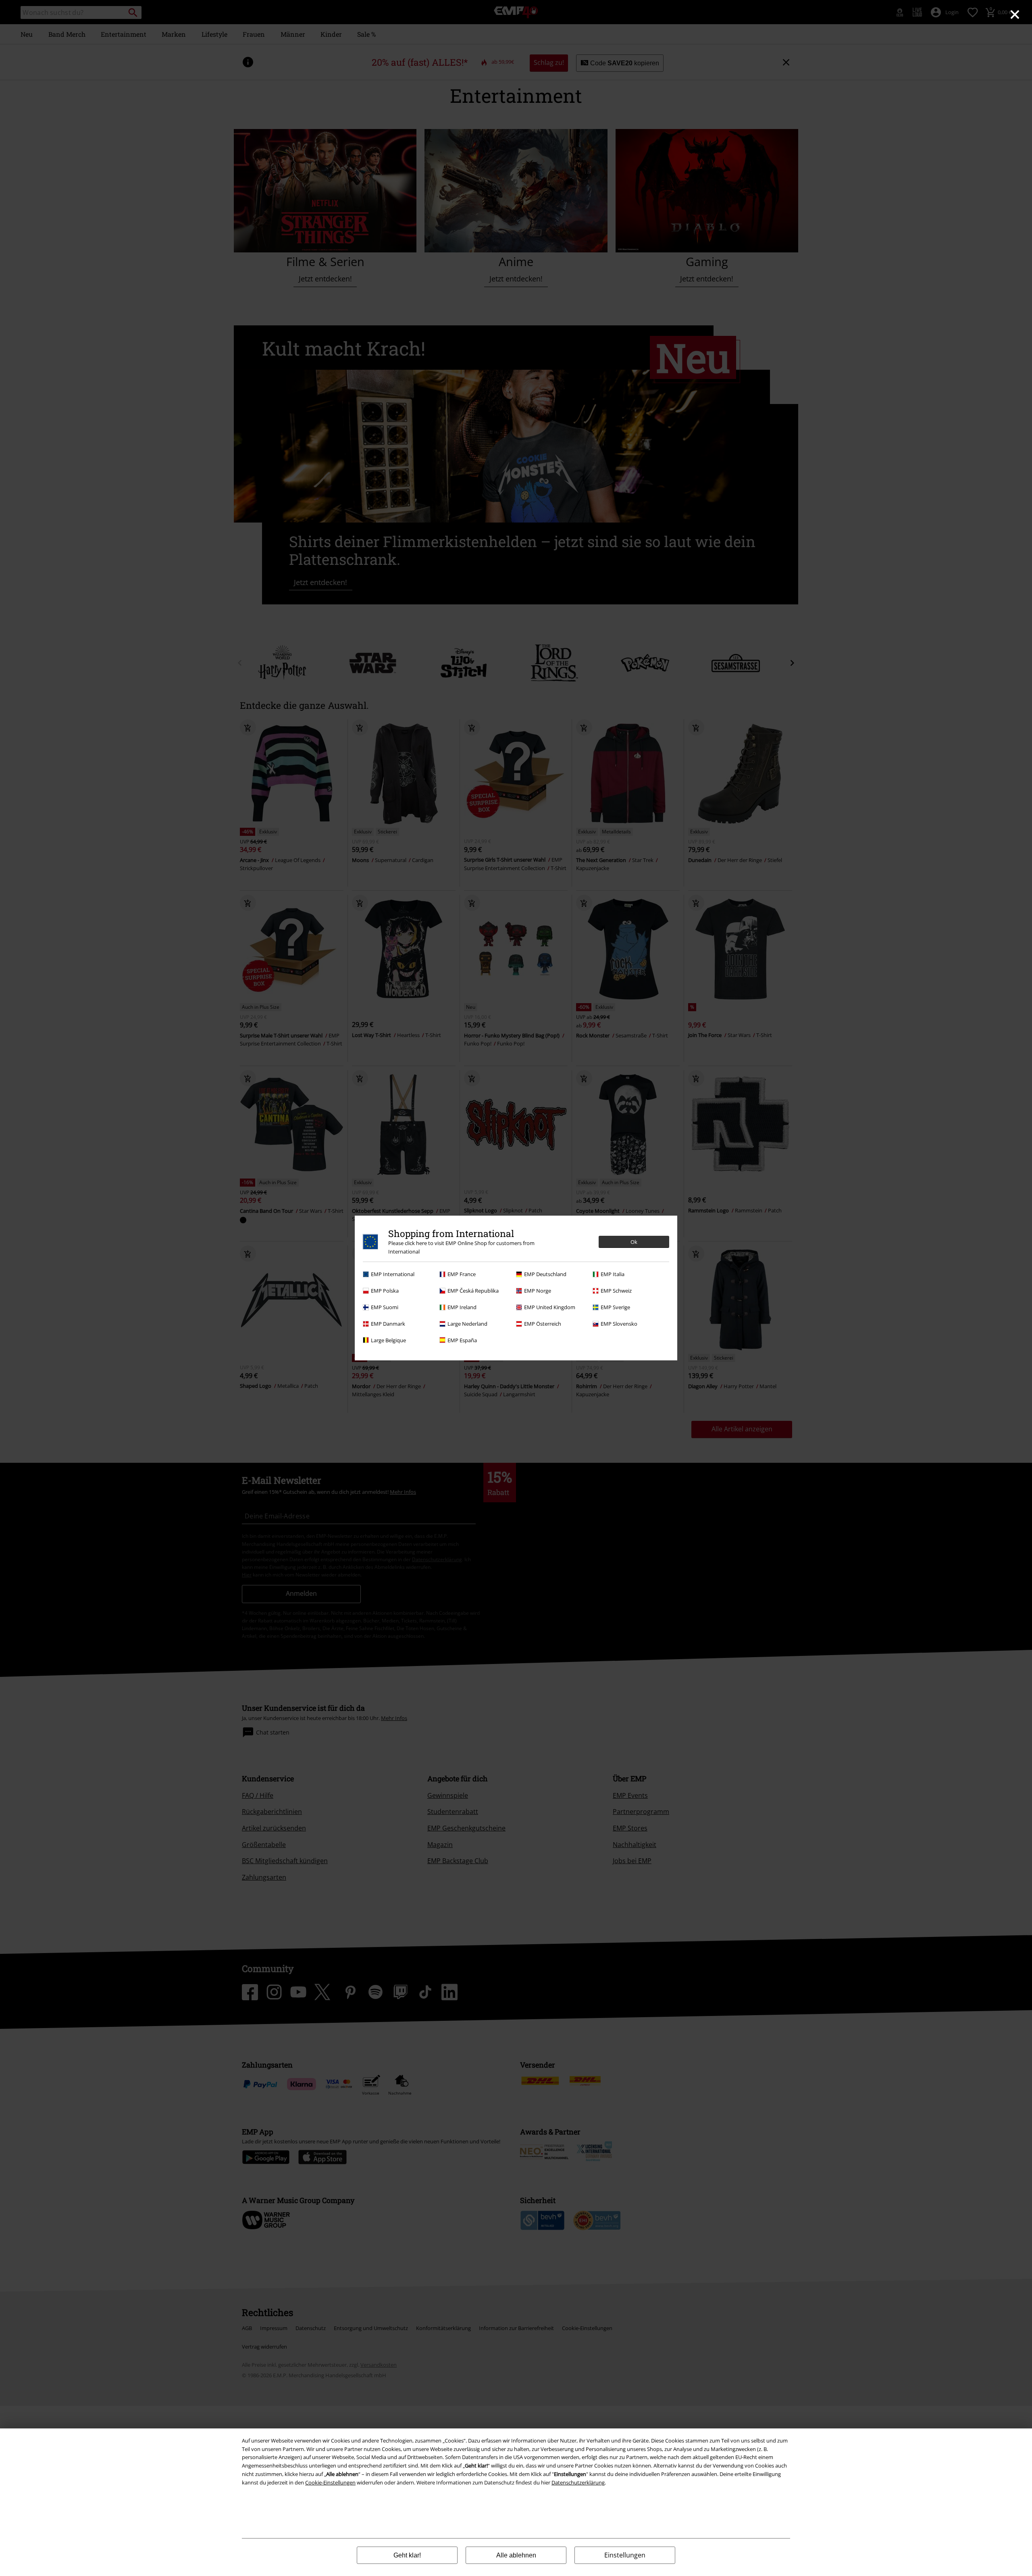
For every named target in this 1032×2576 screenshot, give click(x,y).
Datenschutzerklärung (578, 2482)
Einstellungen (625, 2555)
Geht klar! (407, 2555)
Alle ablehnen (516, 2555)
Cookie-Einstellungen (330, 2482)
